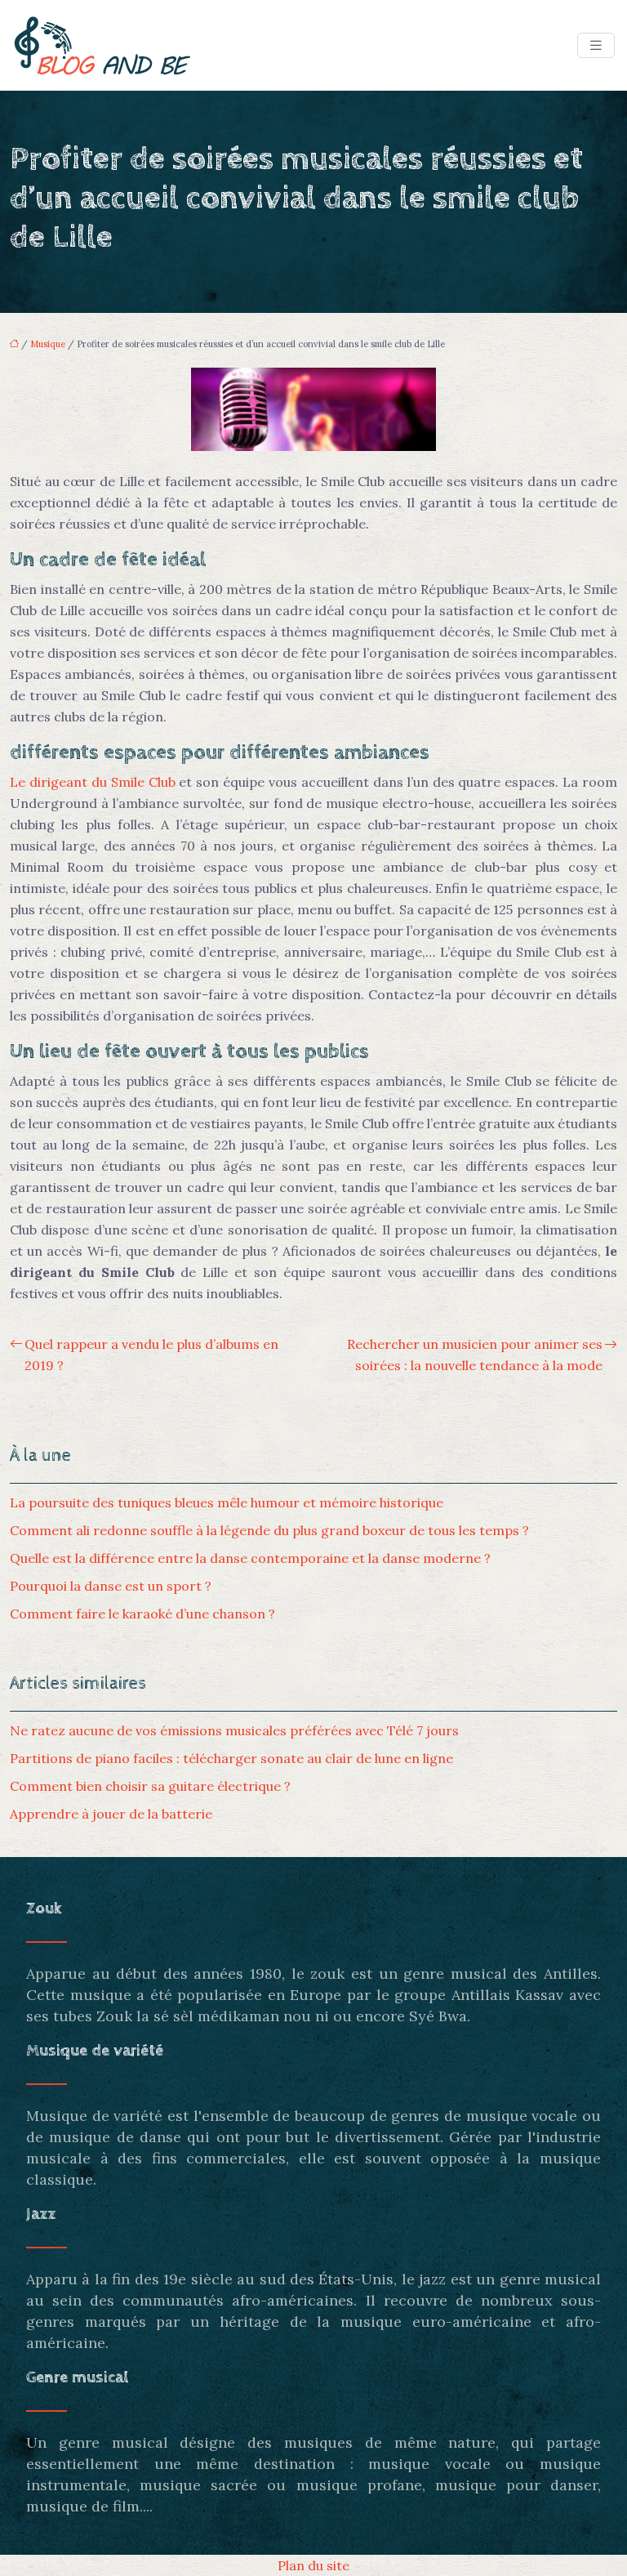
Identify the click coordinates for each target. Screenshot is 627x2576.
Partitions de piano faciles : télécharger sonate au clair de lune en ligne (231, 1758)
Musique (48, 344)
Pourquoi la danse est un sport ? (111, 1586)
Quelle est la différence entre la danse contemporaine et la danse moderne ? (250, 1558)
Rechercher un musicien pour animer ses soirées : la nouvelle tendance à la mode (475, 1355)
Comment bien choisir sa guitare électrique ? (150, 1786)
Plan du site (313, 2565)
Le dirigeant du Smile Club (93, 782)
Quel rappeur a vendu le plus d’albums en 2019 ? (151, 1355)
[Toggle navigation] (596, 45)
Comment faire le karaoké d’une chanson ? (142, 1614)
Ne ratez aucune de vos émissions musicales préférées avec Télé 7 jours (234, 1730)
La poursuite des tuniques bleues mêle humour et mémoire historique (227, 1502)
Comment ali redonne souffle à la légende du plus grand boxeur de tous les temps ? (269, 1530)
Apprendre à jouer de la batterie (111, 1814)
